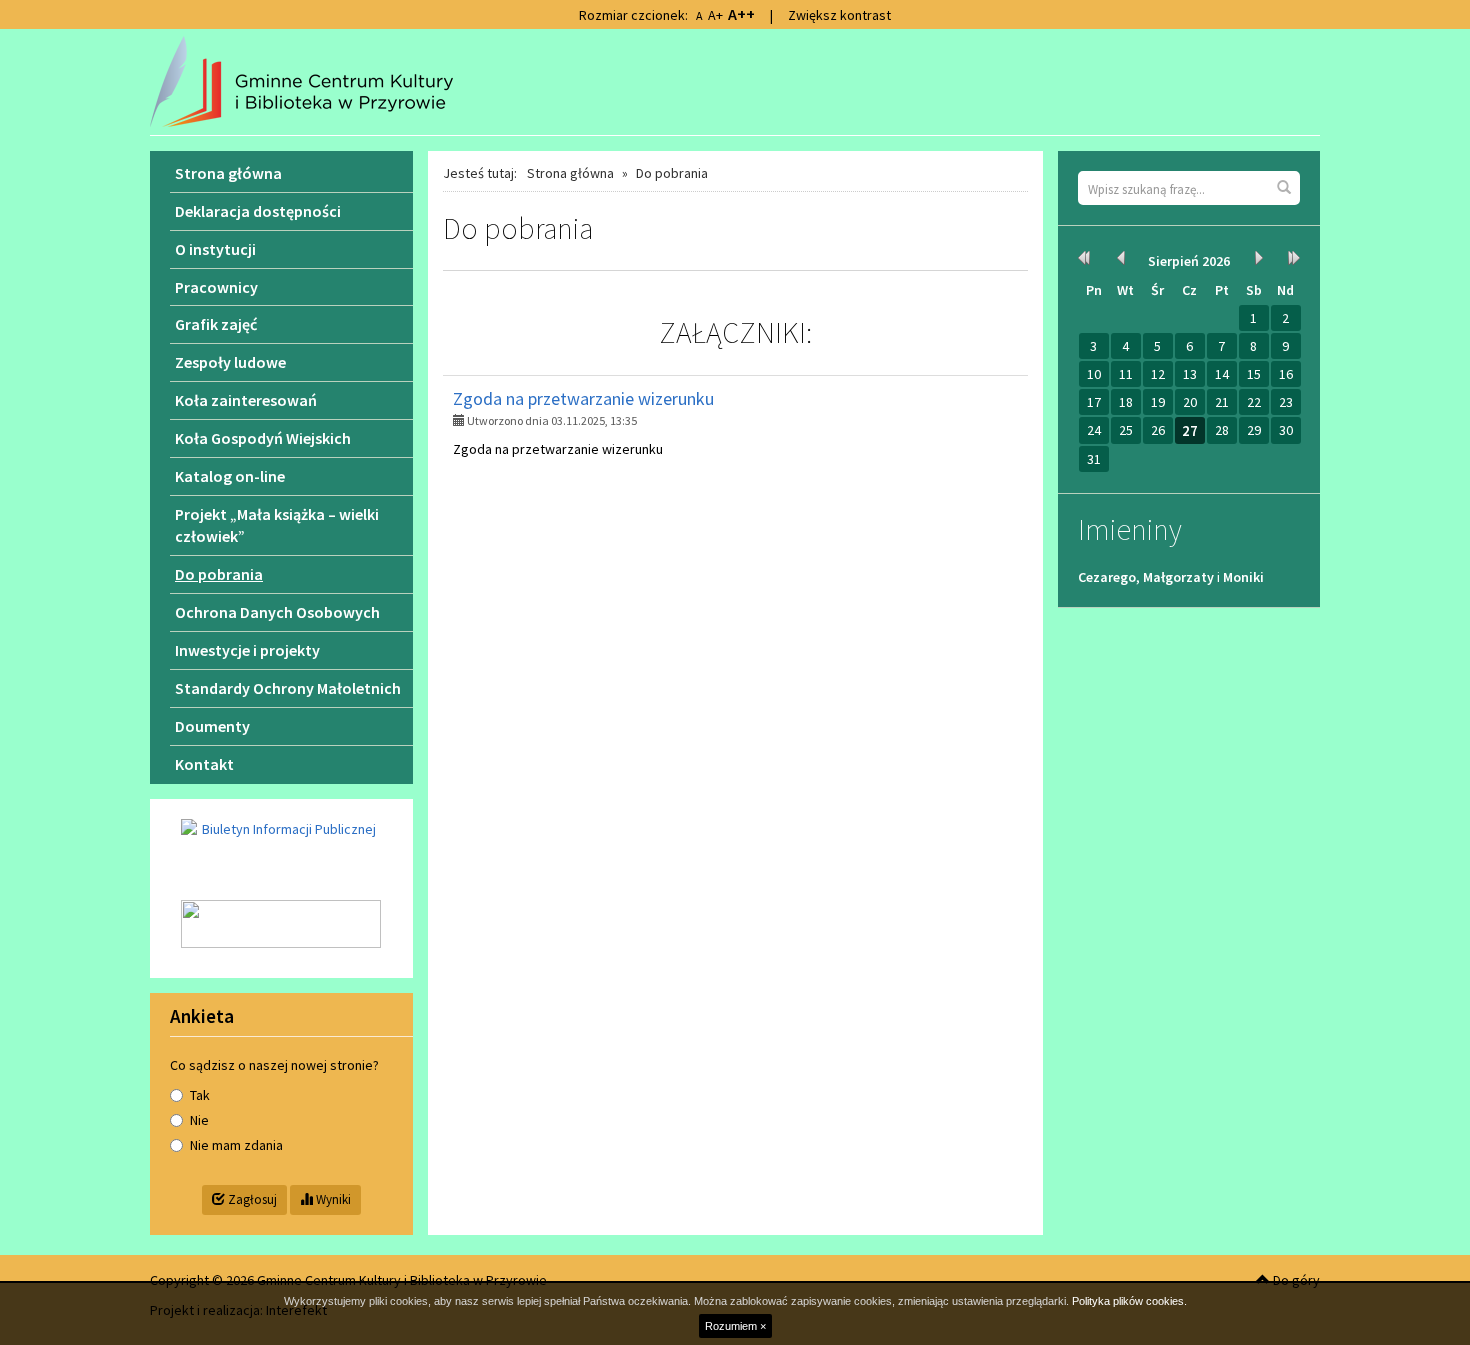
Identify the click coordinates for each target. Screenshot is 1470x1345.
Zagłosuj (251, 1199)
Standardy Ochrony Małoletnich (288, 688)
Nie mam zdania (236, 1145)
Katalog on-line (230, 476)
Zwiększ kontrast (839, 15)
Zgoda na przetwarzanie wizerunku (583, 398)
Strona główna (570, 173)
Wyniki (332, 1199)
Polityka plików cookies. (1129, 1301)
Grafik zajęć (216, 324)
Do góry (1295, 1280)
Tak (200, 1095)
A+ (715, 15)
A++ (741, 14)
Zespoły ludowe (230, 362)
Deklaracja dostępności (258, 211)
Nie (199, 1120)
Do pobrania (219, 574)
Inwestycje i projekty (247, 650)
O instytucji (215, 249)
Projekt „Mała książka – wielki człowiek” (277, 525)
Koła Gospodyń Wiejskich (263, 438)
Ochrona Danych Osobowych (277, 612)
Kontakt (204, 764)
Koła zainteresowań (246, 400)
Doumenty (212, 726)
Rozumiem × (735, 1326)
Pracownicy (216, 287)
